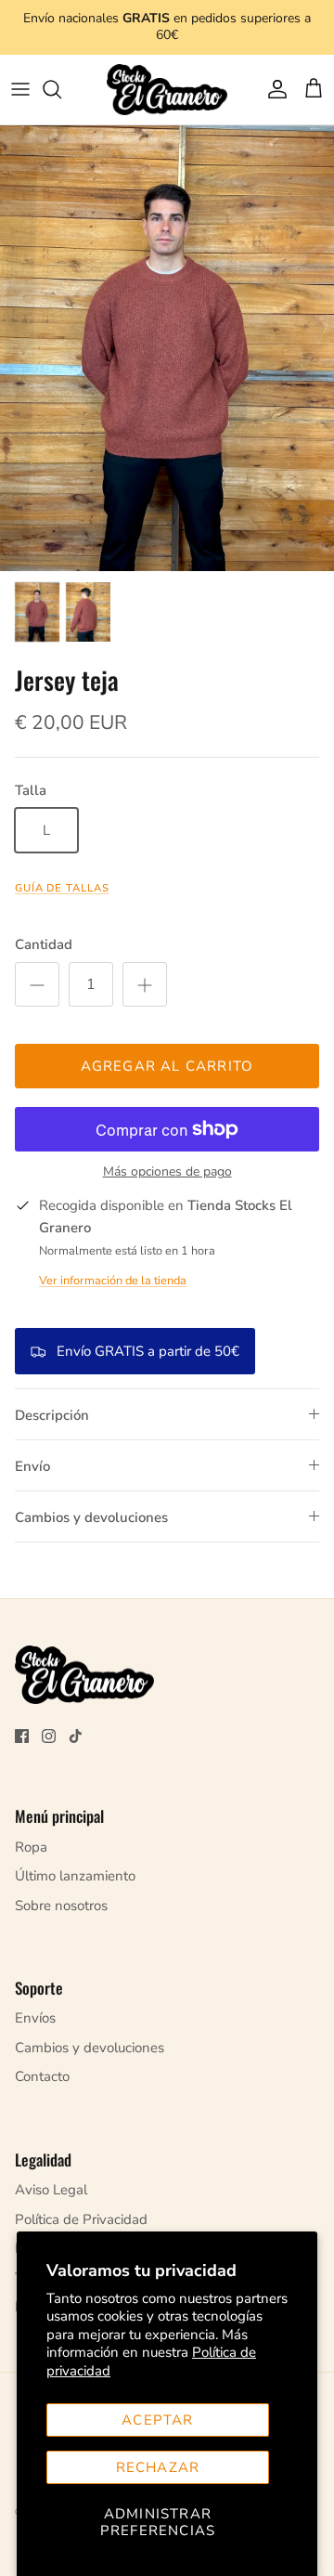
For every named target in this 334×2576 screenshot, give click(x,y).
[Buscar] (61, 89)
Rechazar (158, 2467)
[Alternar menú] (20, 89)
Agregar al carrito (167, 1066)
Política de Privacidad (81, 2219)
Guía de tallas (62, 888)
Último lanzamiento (75, 1876)
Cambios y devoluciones (91, 1517)
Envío (32, 1466)
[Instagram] (49, 1736)
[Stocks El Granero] (167, 90)
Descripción (52, 1415)
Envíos (35, 2018)
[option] (167, 348)
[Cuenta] (273, 89)
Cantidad (44, 944)
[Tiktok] (76, 1736)
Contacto (42, 2076)
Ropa (31, 1847)
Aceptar (157, 2420)
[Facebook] (22, 1736)
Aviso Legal (51, 2190)
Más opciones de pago (167, 1172)
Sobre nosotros (61, 1906)
